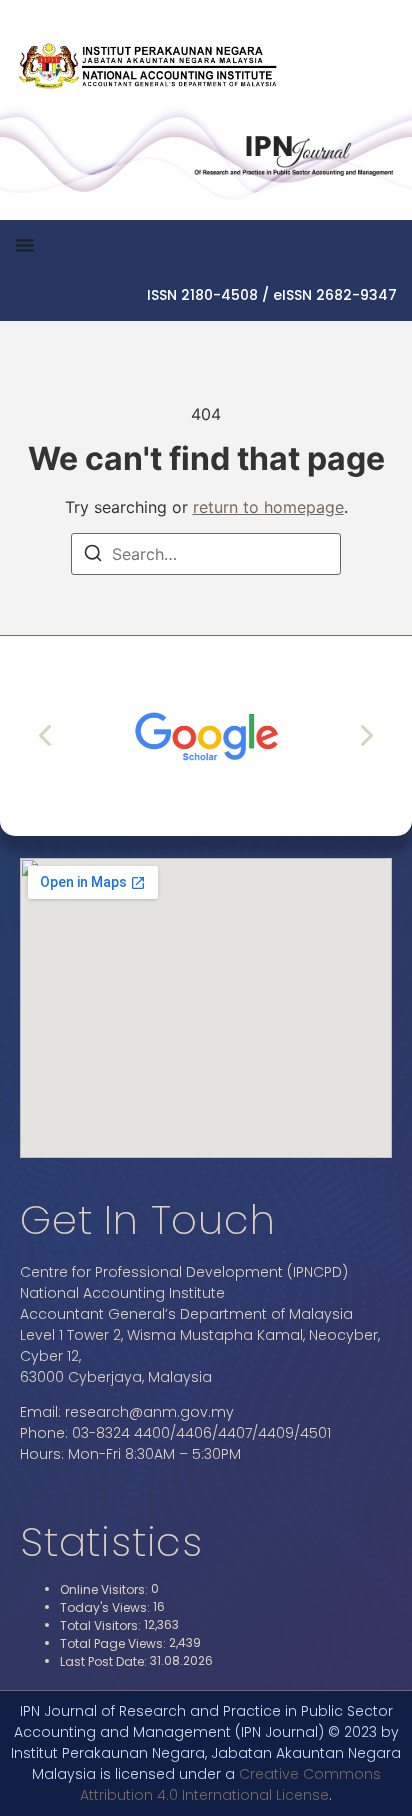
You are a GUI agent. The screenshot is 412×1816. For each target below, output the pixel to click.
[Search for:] (206, 554)
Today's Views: (106, 1608)
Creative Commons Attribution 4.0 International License (230, 1784)
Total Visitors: (102, 1626)
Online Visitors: (105, 1590)
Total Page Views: (114, 1644)
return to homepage (268, 507)
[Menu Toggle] (25, 245)
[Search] (93, 556)
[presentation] (46, 735)
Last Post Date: (105, 1662)
